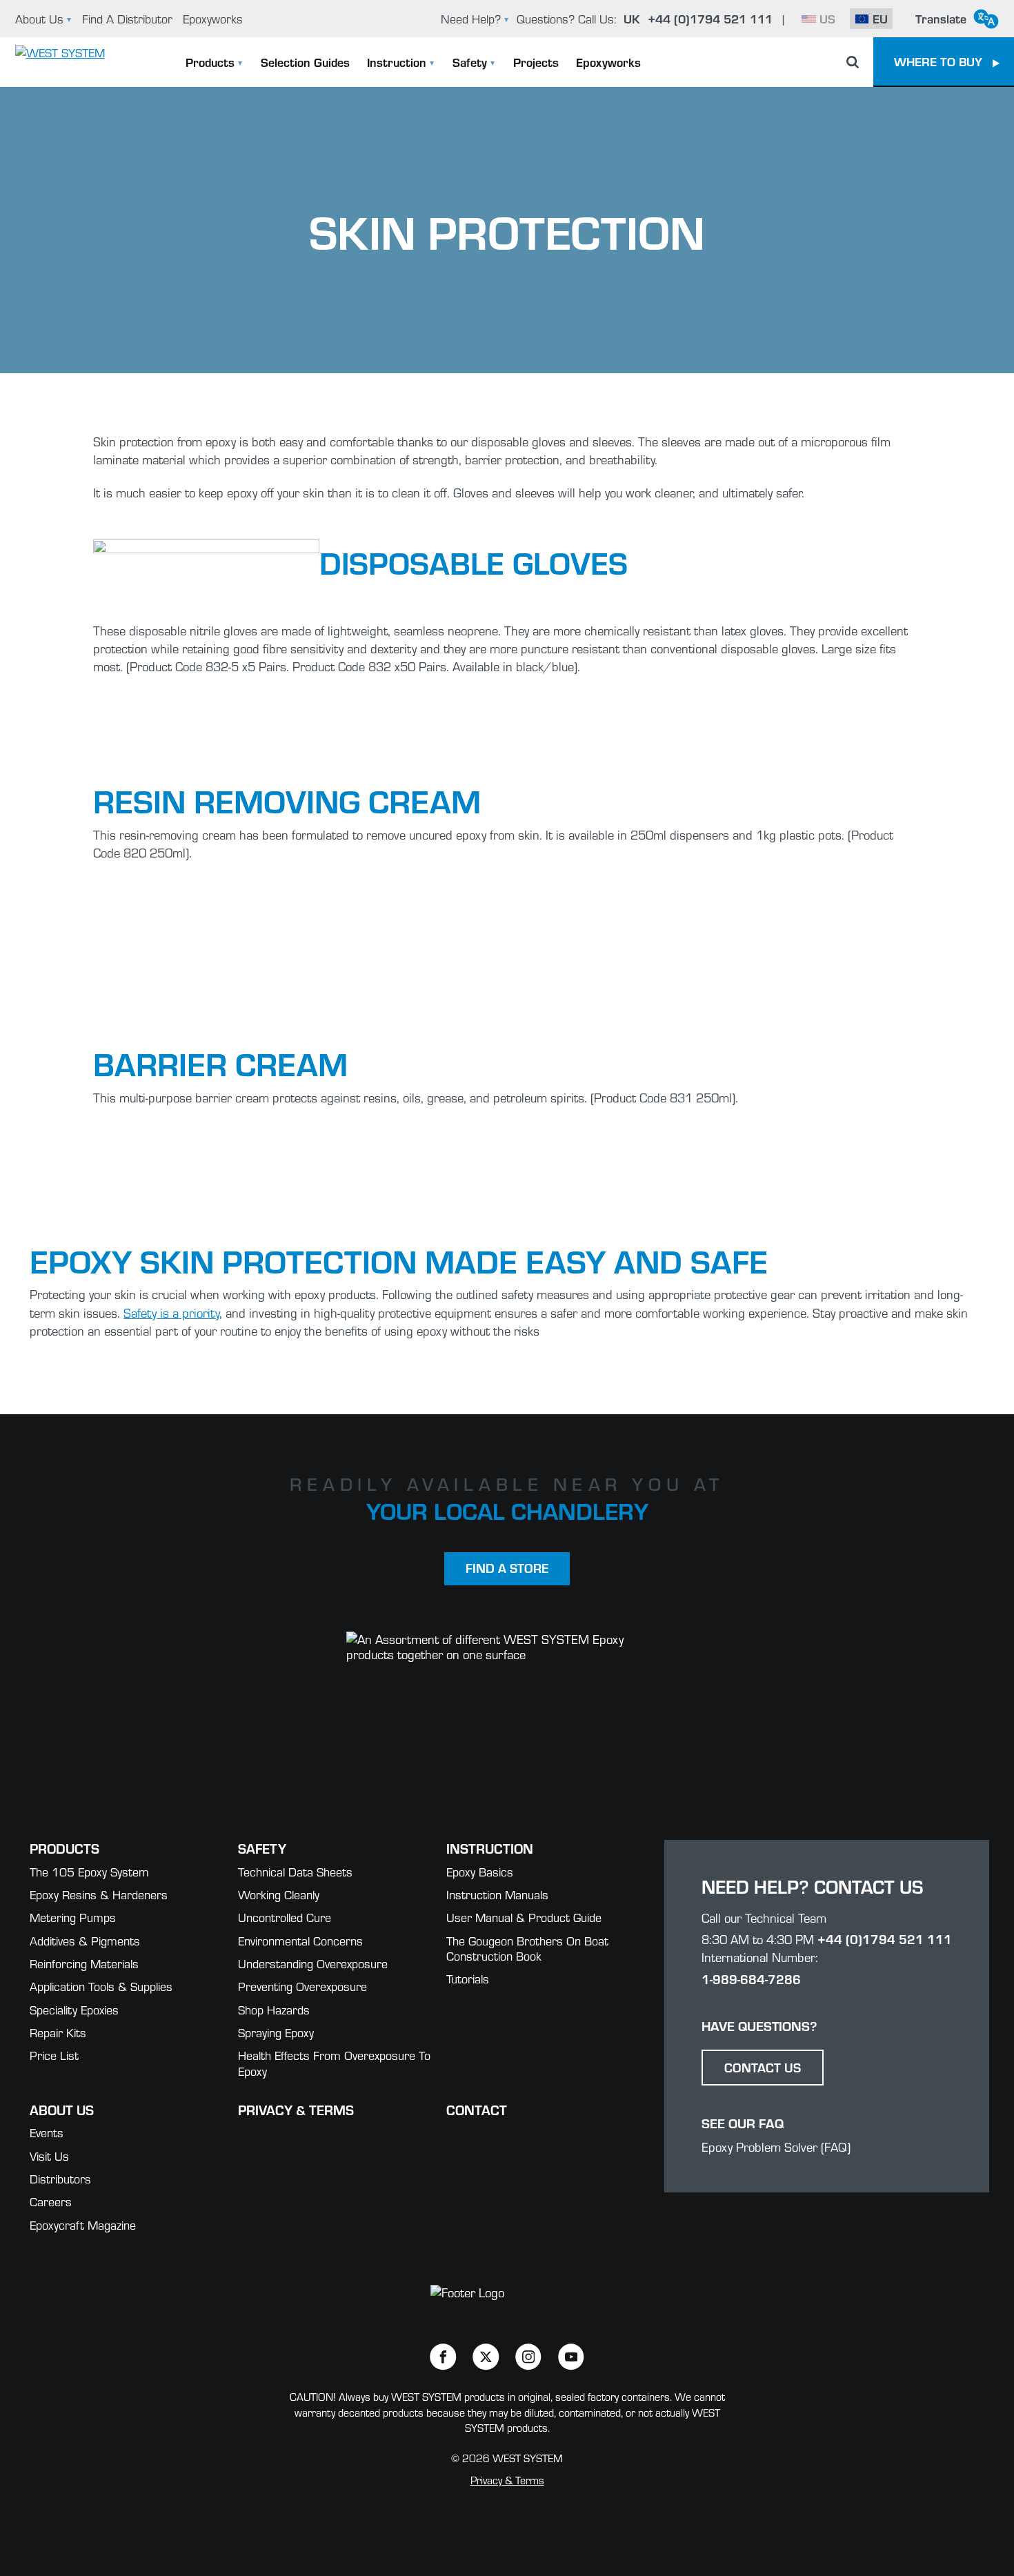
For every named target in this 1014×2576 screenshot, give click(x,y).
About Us (39, 18)
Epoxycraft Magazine (83, 2225)
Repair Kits (58, 2032)
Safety (470, 62)
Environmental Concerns (300, 1940)
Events (47, 2132)
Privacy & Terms (296, 2109)
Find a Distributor (127, 18)
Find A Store (507, 1568)
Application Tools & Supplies (101, 1986)
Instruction (397, 62)
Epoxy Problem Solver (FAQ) (776, 2147)
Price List (54, 2055)
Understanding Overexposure (313, 1963)
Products (210, 62)
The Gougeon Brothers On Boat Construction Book (527, 1948)
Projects (536, 62)
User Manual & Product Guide (524, 1917)
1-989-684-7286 (751, 1979)
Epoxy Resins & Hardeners (99, 1894)
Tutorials (468, 1978)
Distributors (60, 2178)
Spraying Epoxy (276, 2032)
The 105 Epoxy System (89, 1871)
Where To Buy (938, 61)
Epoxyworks (213, 18)
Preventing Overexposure (302, 1986)
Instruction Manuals (497, 1894)
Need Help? (471, 18)
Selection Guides (305, 62)
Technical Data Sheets (295, 1871)
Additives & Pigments (85, 1940)
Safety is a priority (171, 1312)
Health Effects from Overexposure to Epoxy (334, 2063)
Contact (477, 2109)
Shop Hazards (274, 2009)
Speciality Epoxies (74, 2009)
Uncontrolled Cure (285, 1917)
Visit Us (49, 2156)
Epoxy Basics (480, 1871)
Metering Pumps (73, 1917)
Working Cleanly (279, 1894)
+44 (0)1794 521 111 (885, 1939)
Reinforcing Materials (84, 1963)
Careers (51, 2201)
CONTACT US (763, 2067)
